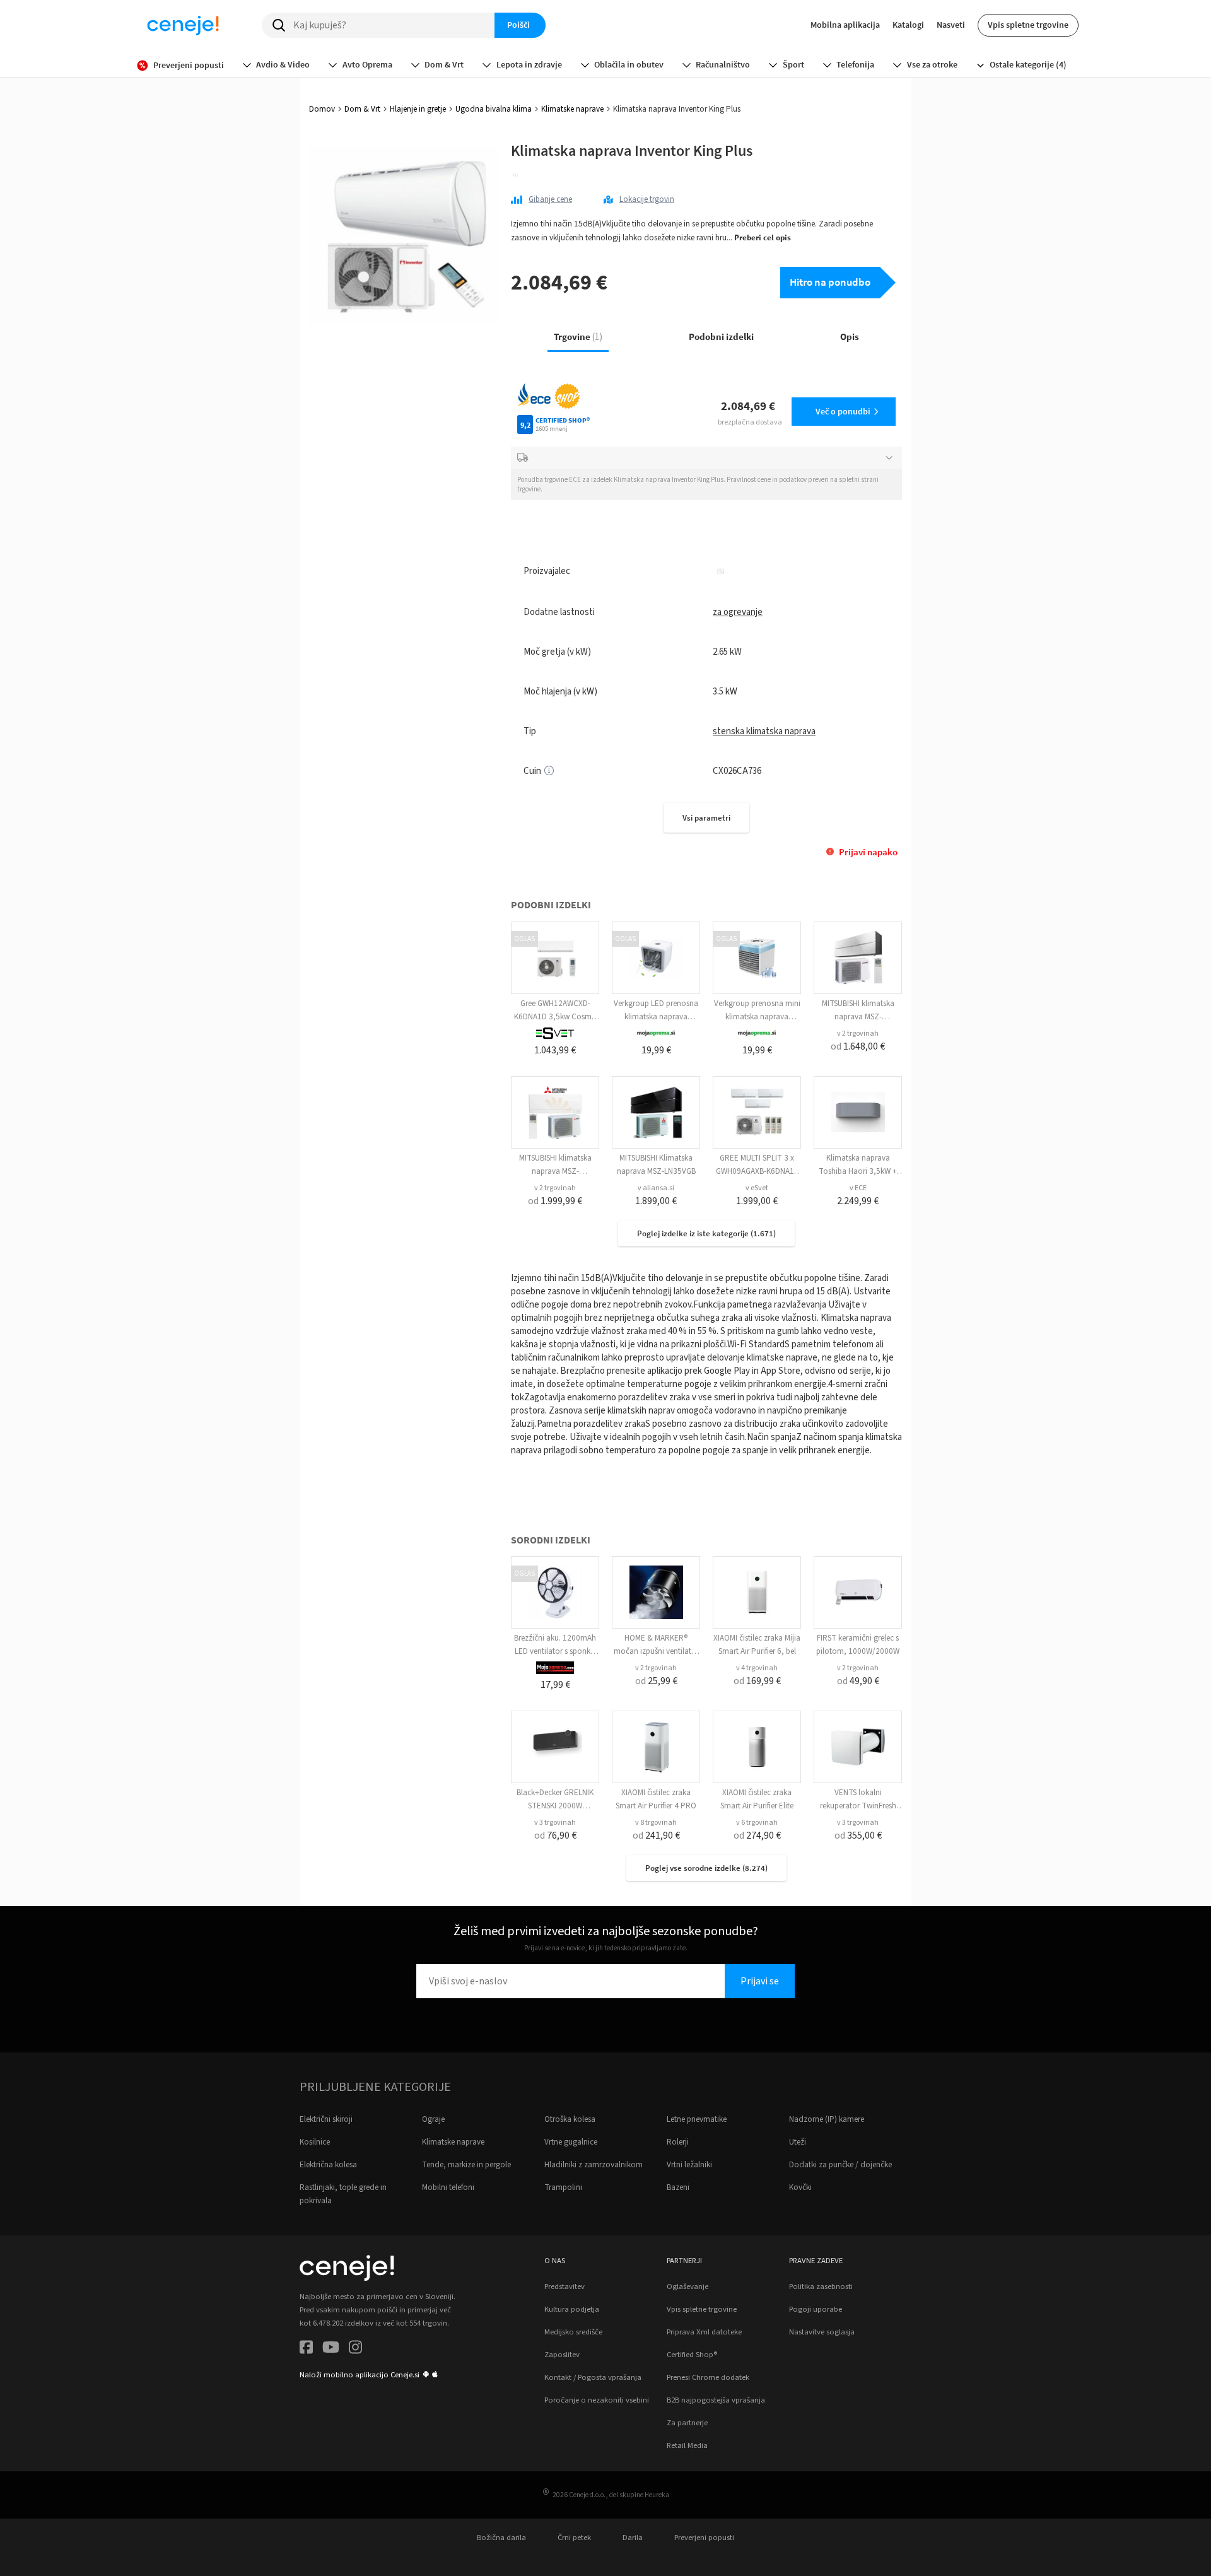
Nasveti (951, 25)
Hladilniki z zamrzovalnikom (594, 2165)
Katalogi (908, 25)
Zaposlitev (562, 2355)
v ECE (858, 1188)
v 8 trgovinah (656, 1823)
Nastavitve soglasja (822, 2332)
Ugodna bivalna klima (494, 109)
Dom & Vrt (362, 109)
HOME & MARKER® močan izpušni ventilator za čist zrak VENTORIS (656, 1651)
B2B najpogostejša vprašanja (716, 2400)
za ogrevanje (738, 612)
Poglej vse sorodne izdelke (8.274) (706, 1868)
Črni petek (574, 2538)
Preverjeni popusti (704, 2538)
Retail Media (687, 2445)
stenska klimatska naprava (764, 731)
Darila (633, 2538)
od (858, 1046)
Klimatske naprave (572, 109)
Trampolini (563, 2187)
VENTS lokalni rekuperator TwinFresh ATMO (858, 1806)
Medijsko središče (573, 2332)
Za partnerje (687, 2423)
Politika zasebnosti (821, 2286)
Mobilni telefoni (448, 2187)
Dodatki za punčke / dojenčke (840, 2165)
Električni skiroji (326, 2119)
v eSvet (757, 1188)
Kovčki (800, 2187)
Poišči (518, 25)
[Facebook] (306, 2349)
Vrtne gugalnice (571, 2142)
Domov (322, 109)
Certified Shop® (692, 2355)
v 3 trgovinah (555, 1823)
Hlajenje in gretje (418, 109)
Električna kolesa (328, 2165)
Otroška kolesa (570, 2119)
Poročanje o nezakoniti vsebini (597, 2400)
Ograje (433, 2119)
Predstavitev (565, 2286)
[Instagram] (355, 2349)
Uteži (798, 2142)
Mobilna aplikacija (845, 25)
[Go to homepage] (183, 25)
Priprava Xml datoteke (704, 2332)
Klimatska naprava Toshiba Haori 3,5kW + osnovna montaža (858, 1171)
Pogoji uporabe (816, 2309)
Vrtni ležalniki (689, 2165)
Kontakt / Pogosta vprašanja (593, 2377)
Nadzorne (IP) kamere (827, 2119)
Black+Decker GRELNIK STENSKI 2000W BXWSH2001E (555, 1806)
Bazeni (678, 2187)
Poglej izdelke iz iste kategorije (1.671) (706, 1233)
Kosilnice (315, 2142)
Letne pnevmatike (697, 2119)
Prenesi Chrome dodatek (708, 2377)
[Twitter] (331, 2349)
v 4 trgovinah (757, 1668)
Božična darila (501, 2538)
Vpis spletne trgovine (1028, 25)
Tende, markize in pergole (466, 2165)
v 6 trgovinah (757, 1823)
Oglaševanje (687, 2286)
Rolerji (678, 2142)
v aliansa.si (656, 1188)
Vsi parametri (706, 818)
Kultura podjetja (572, 2309)
